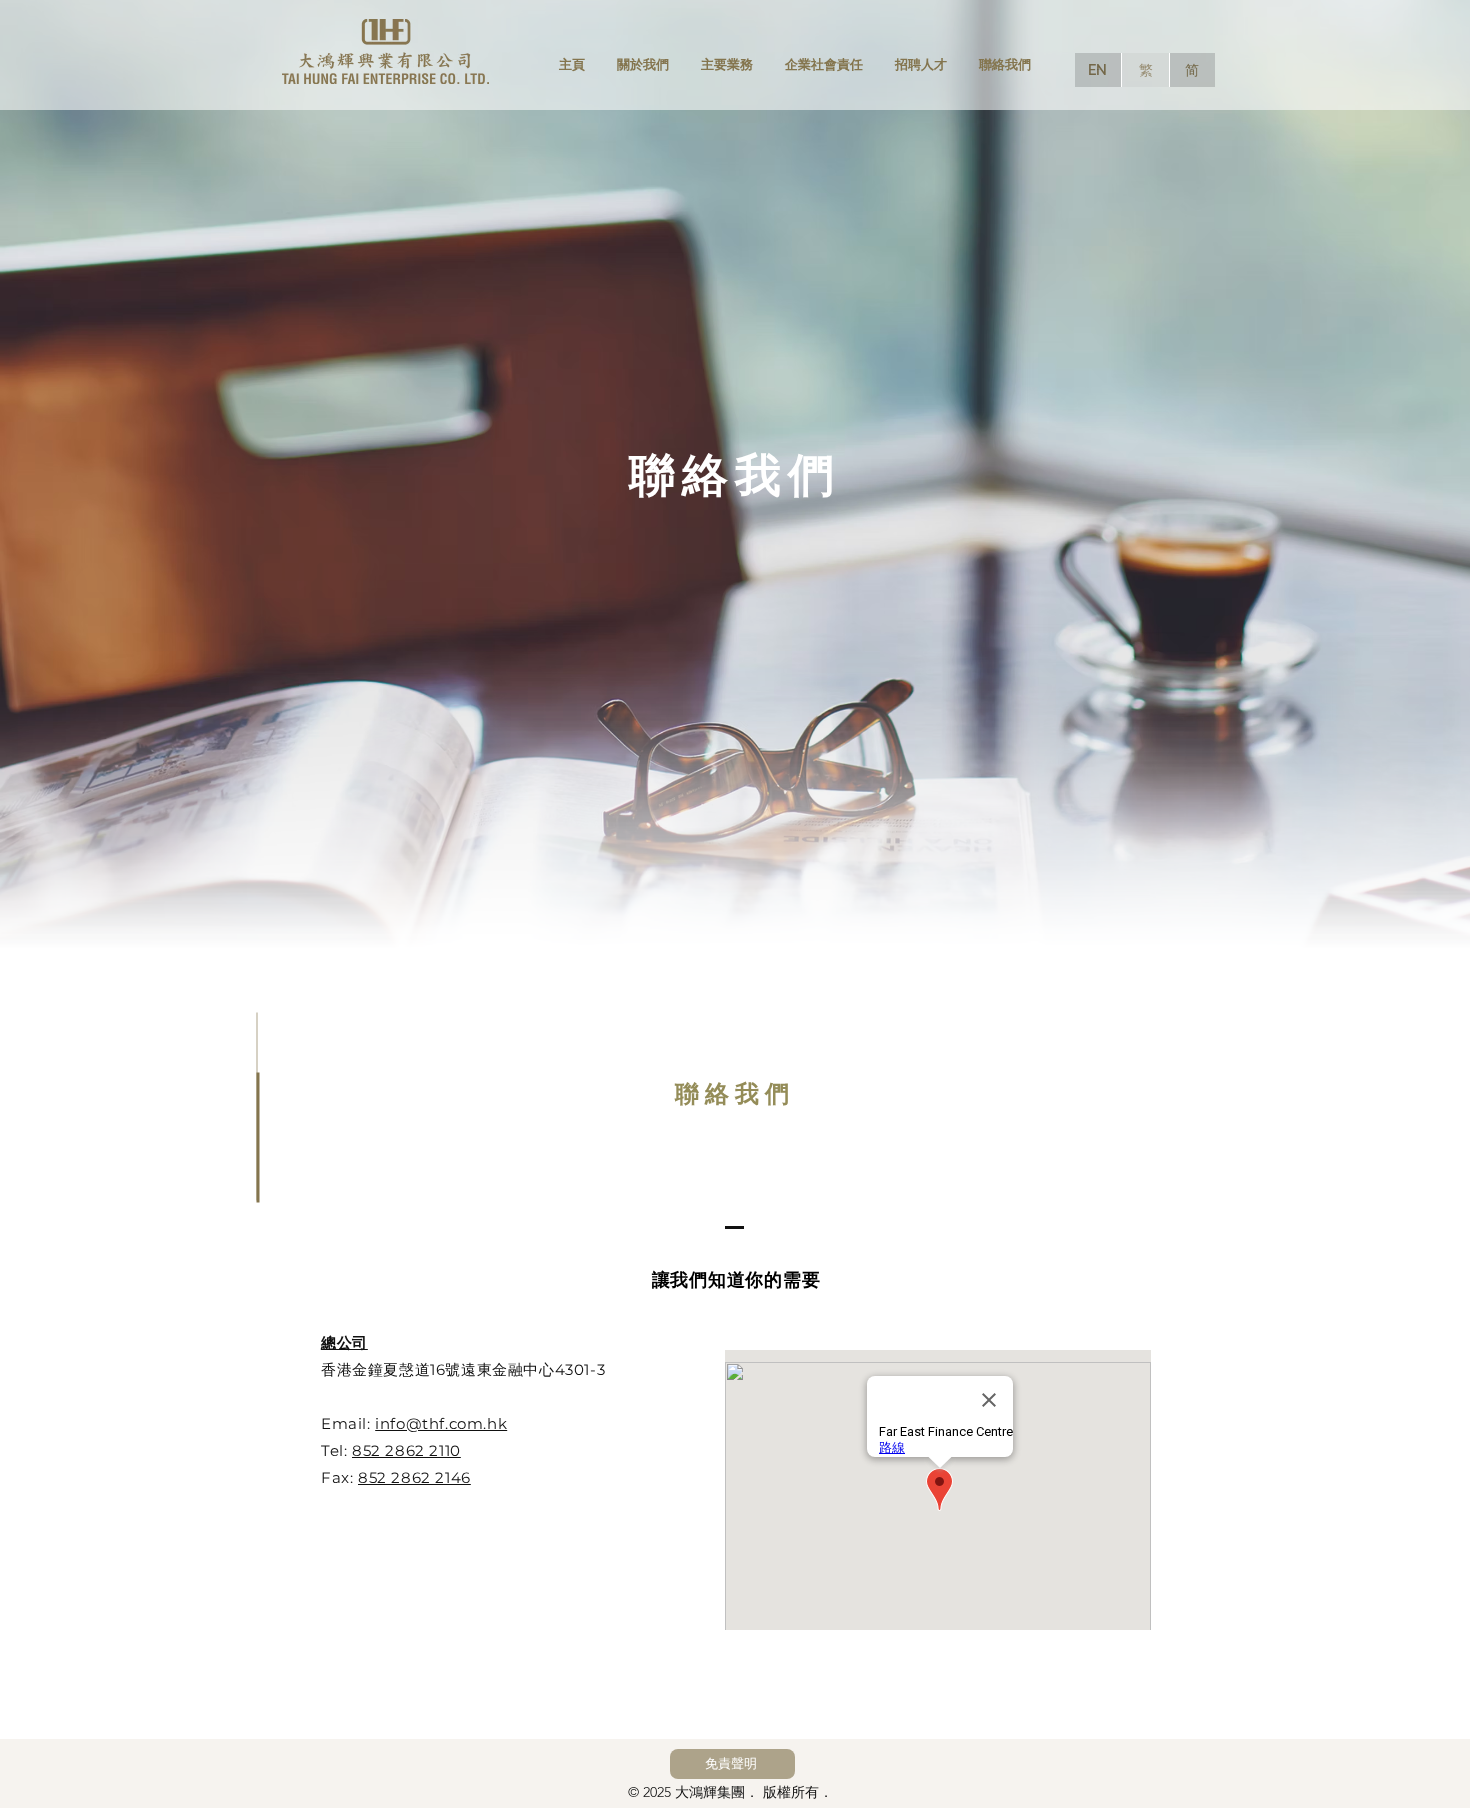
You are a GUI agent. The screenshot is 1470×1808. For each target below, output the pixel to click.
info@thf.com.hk (441, 1423)
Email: (348, 1423)
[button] (732, 1764)
